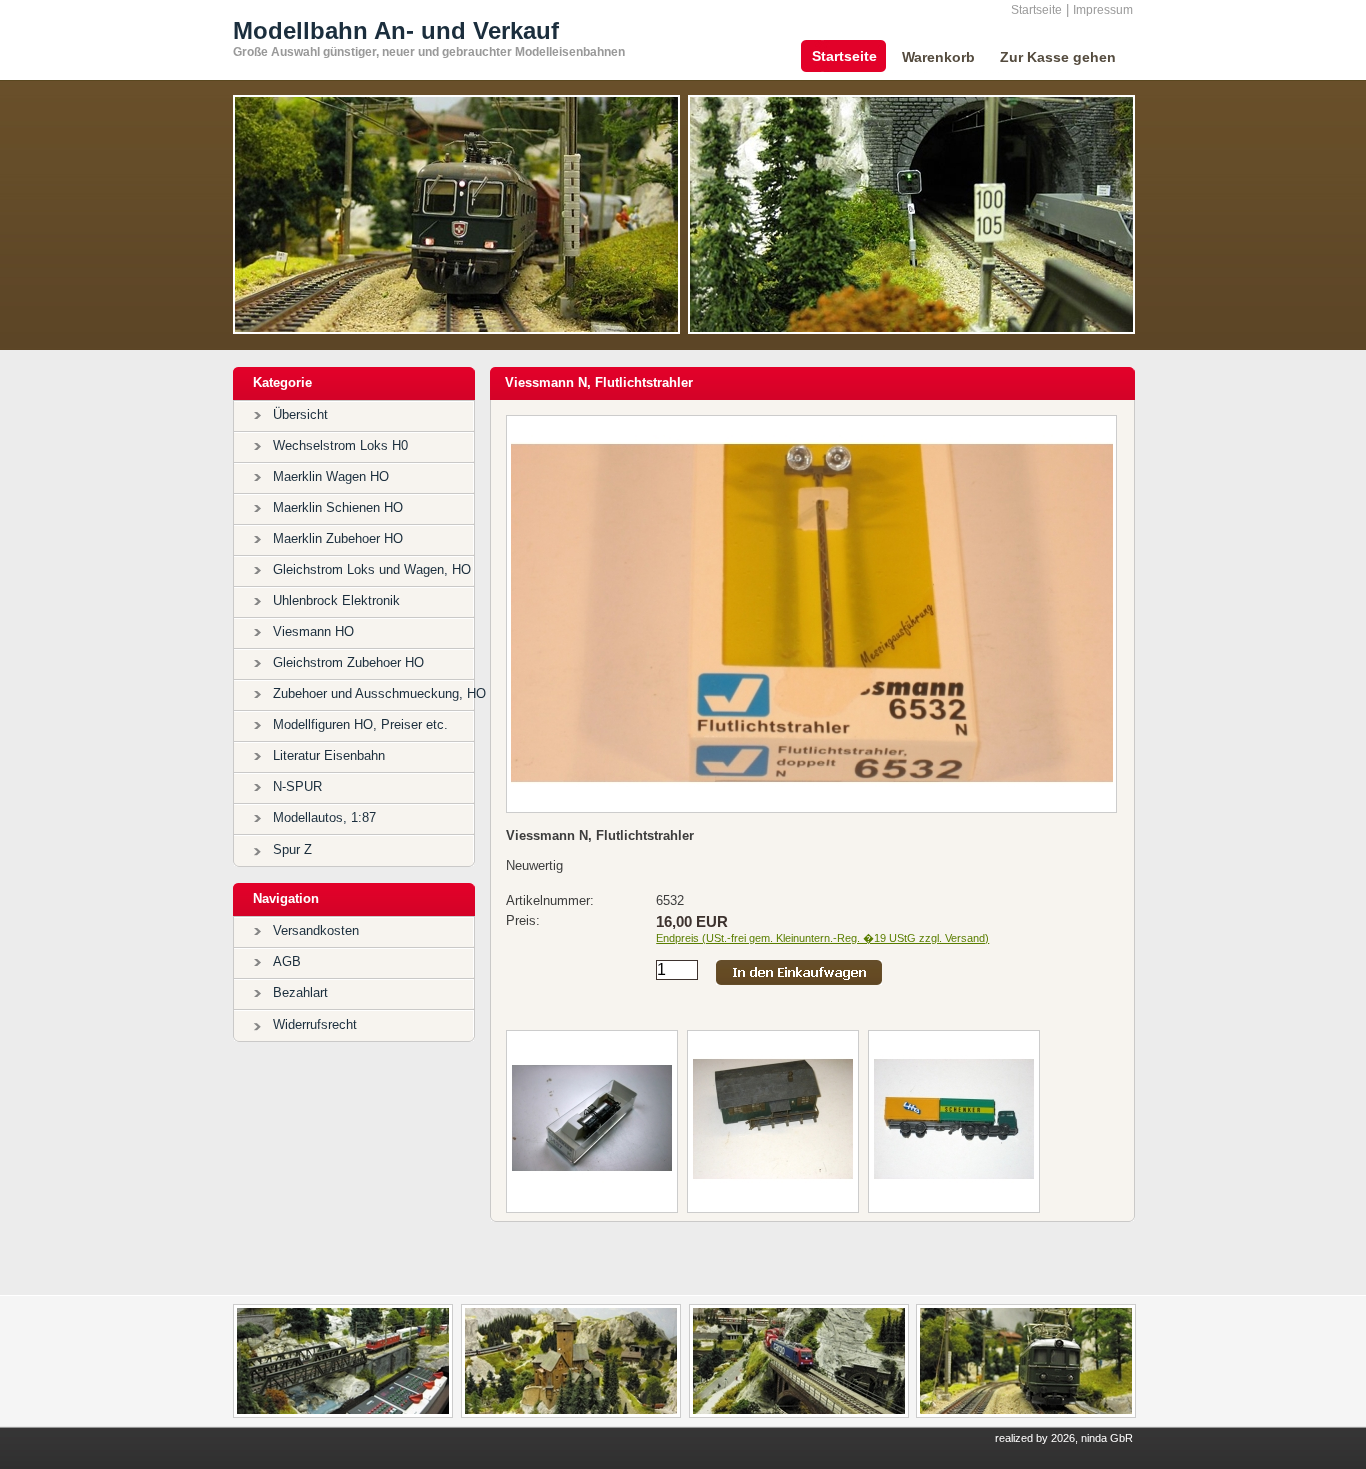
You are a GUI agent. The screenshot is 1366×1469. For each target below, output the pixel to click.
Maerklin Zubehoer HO (338, 538)
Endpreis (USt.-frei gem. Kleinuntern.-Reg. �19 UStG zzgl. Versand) (822, 938)
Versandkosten (316, 930)
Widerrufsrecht (315, 1024)
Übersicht (300, 414)
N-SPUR (297, 786)
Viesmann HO (313, 631)
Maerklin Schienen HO (338, 507)
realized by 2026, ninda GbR (1064, 1438)
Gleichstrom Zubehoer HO (348, 662)
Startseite (1036, 10)
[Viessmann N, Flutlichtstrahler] (812, 804)
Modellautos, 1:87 (324, 817)
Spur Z (292, 849)
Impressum (1103, 10)
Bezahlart (300, 992)
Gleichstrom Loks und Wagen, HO (372, 569)
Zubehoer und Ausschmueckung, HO (379, 693)
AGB (287, 961)
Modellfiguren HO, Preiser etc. (360, 724)
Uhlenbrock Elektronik (336, 600)
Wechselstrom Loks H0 (340, 445)
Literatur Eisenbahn (329, 755)
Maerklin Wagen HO (331, 476)
